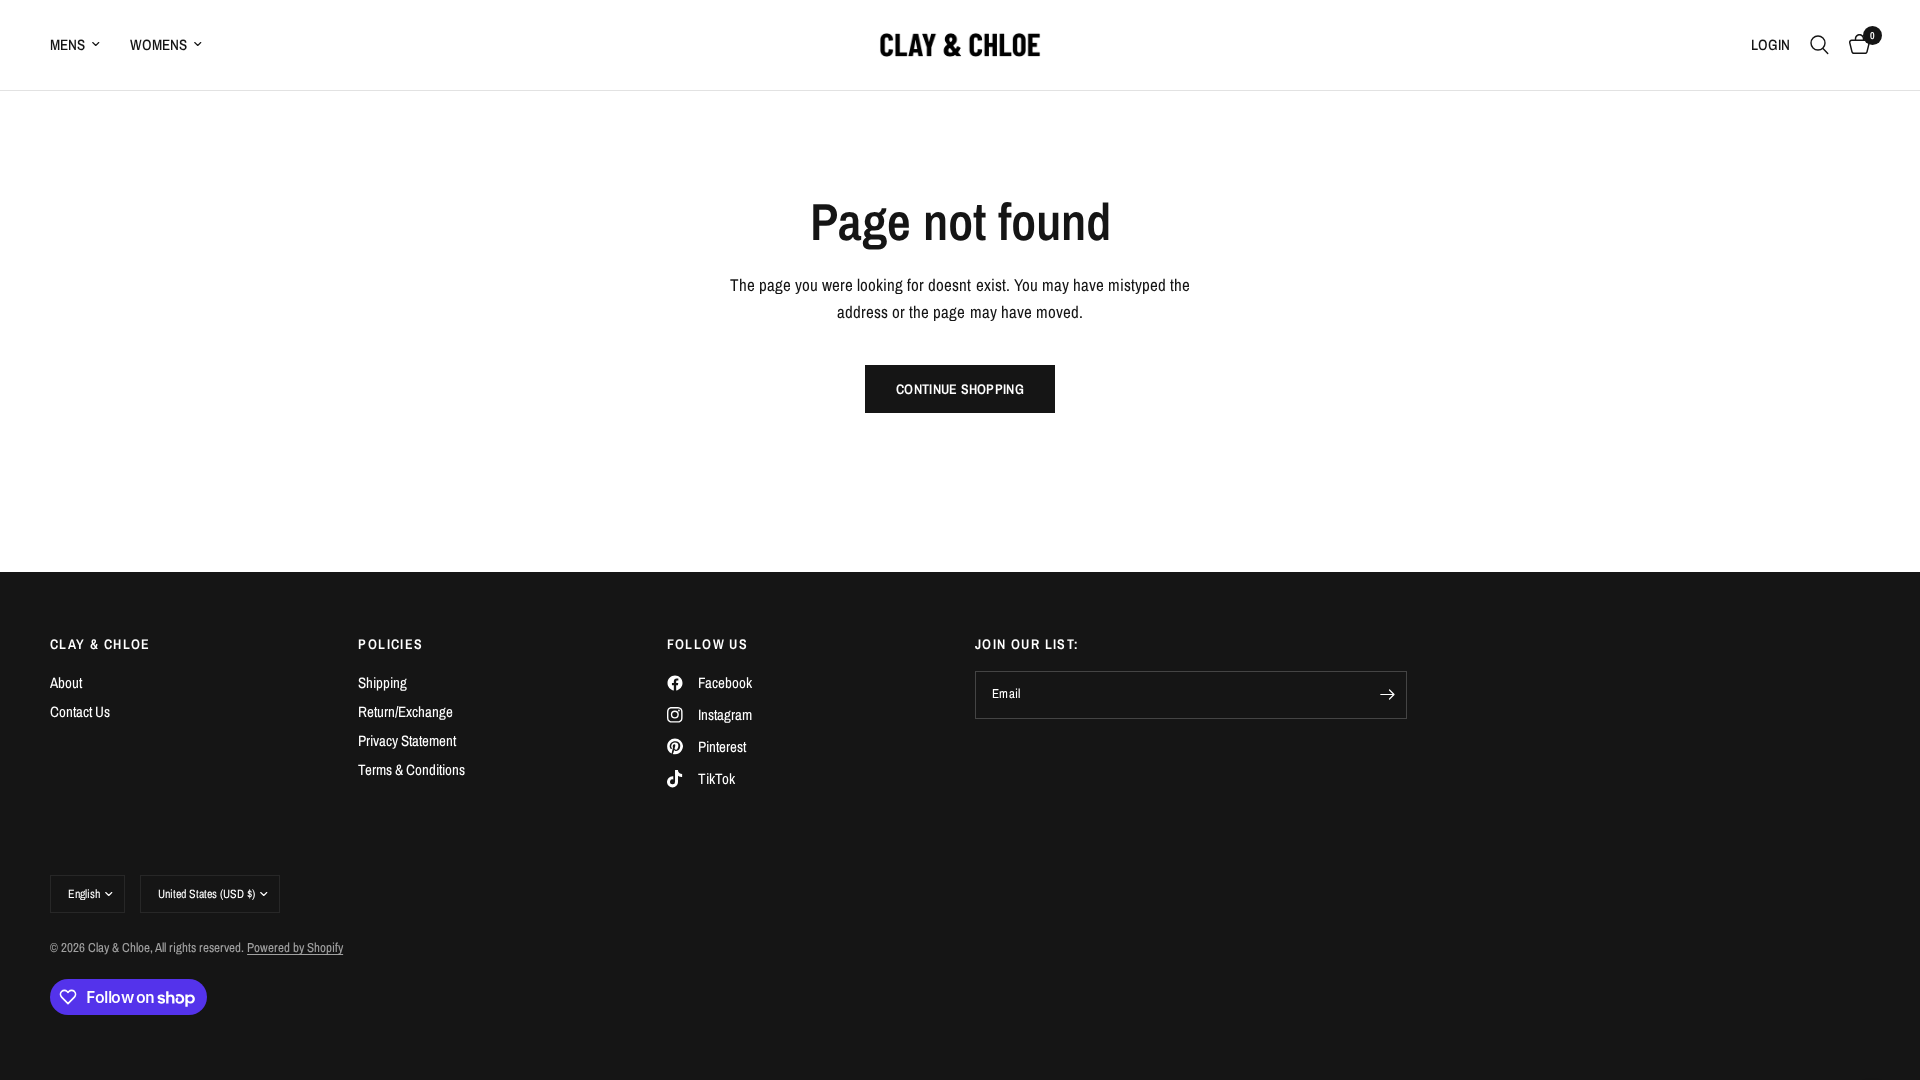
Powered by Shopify (295, 947)
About (66, 682)
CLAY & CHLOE (100, 644)
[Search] (1819, 45)
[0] (1854, 45)
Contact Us (80, 711)
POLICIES (390, 644)
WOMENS (158, 44)
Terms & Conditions (411, 769)
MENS (67, 44)
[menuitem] (82, 45)
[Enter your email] (1387, 695)
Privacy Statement (407, 740)
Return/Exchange (405, 711)
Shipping (382, 682)
